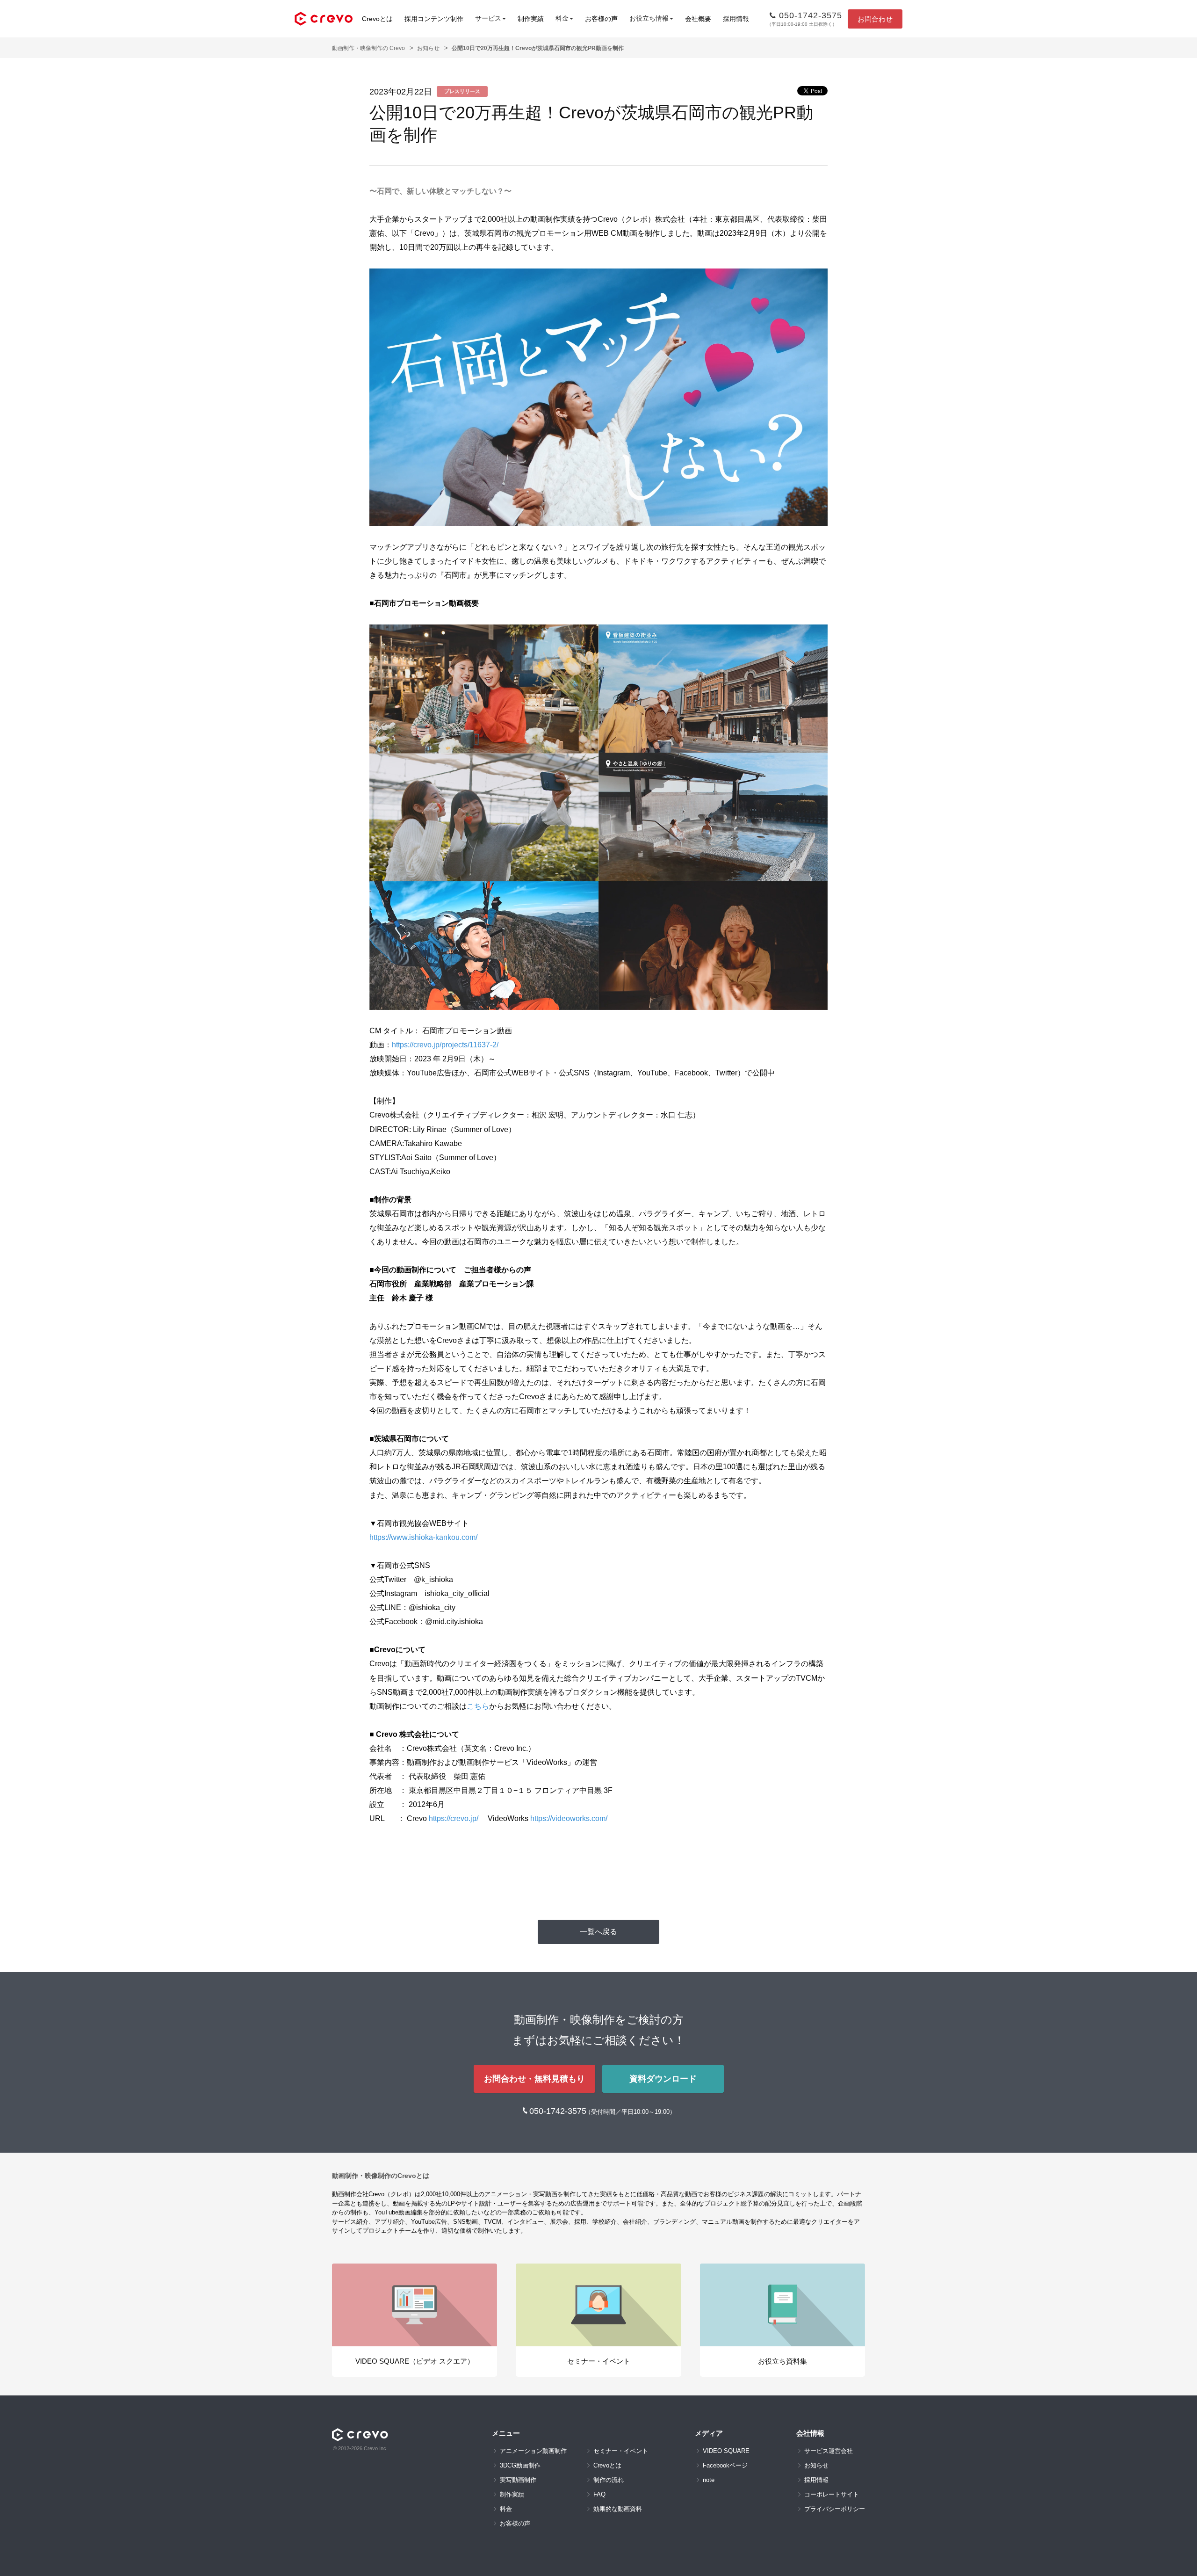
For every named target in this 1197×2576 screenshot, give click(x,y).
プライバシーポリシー (835, 2509)
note (709, 2480)
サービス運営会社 (829, 2451)
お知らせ (428, 48)
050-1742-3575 (559, 2111)
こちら (478, 1706)
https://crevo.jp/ (454, 1818)
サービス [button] (488, 18)
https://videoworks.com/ (569, 1818)
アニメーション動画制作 (533, 2451)
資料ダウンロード (663, 2079)
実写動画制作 (518, 2480)
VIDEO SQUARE (726, 2451)
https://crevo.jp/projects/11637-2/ (445, 1045)
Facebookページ (725, 2465)
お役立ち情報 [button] (649, 18)
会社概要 (698, 19)
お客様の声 (601, 19)
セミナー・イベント (621, 2451)
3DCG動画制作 (520, 2465)
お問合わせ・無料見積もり (534, 2079)
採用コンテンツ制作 (434, 19)
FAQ (599, 2494)
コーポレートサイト (832, 2494)
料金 (506, 2509)
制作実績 (531, 19)
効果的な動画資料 (618, 2509)
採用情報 (736, 19)
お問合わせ (875, 19)
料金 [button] (562, 18)
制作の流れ (609, 2480)
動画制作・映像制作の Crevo (368, 48)
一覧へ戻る (598, 1932)
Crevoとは (377, 19)
